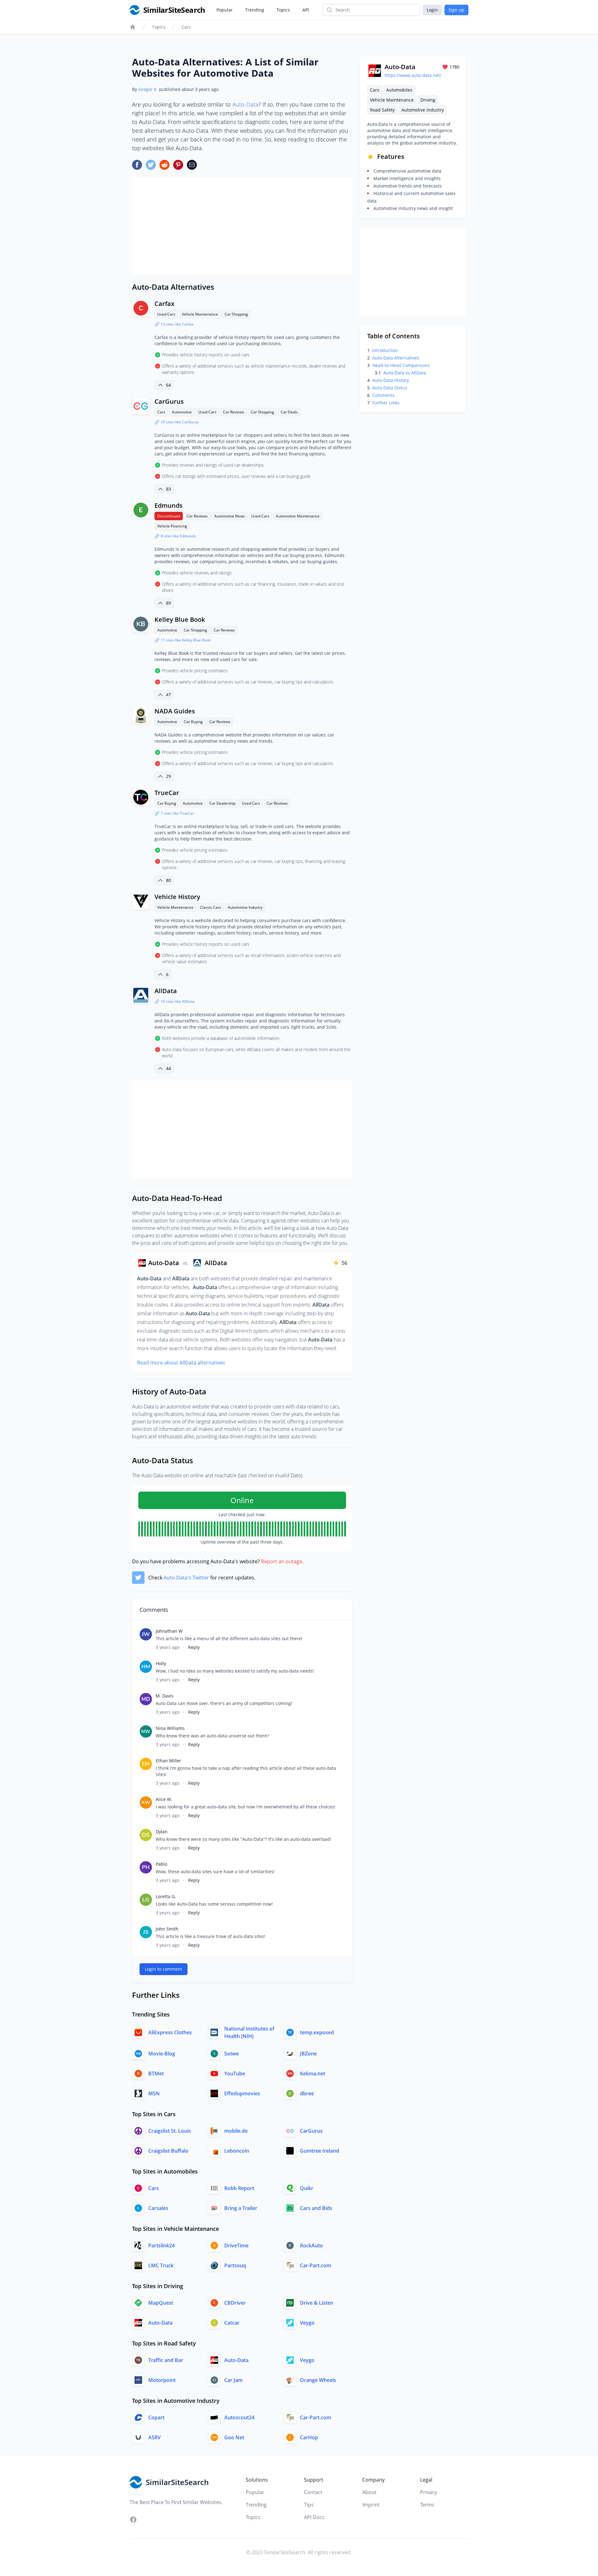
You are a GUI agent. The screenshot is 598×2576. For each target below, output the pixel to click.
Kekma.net (313, 2074)
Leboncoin (237, 2151)
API (306, 10)
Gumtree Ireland (320, 2151)
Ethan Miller (168, 1761)
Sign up (456, 10)
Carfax (164, 304)
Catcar (232, 2323)
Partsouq (235, 2265)
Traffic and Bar (166, 2360)
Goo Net (234, 2437)
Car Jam (233, 2380)
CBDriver (235, 2303)
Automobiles (399, 90)
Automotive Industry (245, 907)
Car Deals (289, 412)
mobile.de (236, 2131)
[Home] (133, 27)
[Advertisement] (242, 226)
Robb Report (239, 2188)
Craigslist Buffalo (168, 2151)
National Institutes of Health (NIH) (249, 2032)
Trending (255, 10)
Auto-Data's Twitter (186, 1578)
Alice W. (164, 1799)
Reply (194, 1647)
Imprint (371, 2505)
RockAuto (311, 2245)
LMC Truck (161, 2265)
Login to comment (164, 1969)
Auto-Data (245, 104)
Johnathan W (169, 1631)
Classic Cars (211, 907)
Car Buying (193, 722)
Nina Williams (170, 1728)
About (369, 2492)
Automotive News (230, 516)
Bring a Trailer (241, 2208)
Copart (156, 2417)
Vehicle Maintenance (200, 314)
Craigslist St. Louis (170, 2131)
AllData (166, 991)
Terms (427, 2505)
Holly (161, 1663)
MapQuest (161, 2303)
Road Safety (382, 110)
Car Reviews (234, 412)
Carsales (158, 2208)
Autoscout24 (239, 2417)
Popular (225, 10)
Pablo (161, 1864)
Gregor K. (148, 89)
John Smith (167, 1929)
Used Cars (166, 314)
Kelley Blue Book (180, 619)
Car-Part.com (316, 2265)
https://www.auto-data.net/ (413, 75)
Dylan (162, 1832)
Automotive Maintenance (298, 516)
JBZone (308, 2054)
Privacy (429, 2492)
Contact (313, 2492)
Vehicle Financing (172, 526)
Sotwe (232, 2054)
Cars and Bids (316, 2208)
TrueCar (167, 793)
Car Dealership (222, 803)
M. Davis (165, 1696)
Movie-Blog (162, 2054)
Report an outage (282, 1561)
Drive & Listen (317, 2303)
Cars (186, 27)
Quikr (307, 2188)
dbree (307, 2093)
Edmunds (168, 505)
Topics (283, 10)
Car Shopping (236, 314)
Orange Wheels (318, 2380)
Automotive (182, 412)
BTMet (156, 2074)
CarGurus (169, 401)
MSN (154, 2093)
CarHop (309, 2437)
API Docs (314, 2517)
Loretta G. (166, 1896)
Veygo (307, 2323)
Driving (428, 100)
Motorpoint (162, 2380)
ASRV (154, 2437)
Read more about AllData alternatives (181, 1363)
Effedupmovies (242, 2093)
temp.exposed (317, 2032)
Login (432, 10)
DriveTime (236, 2245)
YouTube (235, 2074)
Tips (309, 2505)
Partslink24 (161, 2245)
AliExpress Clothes (170, 2032)
